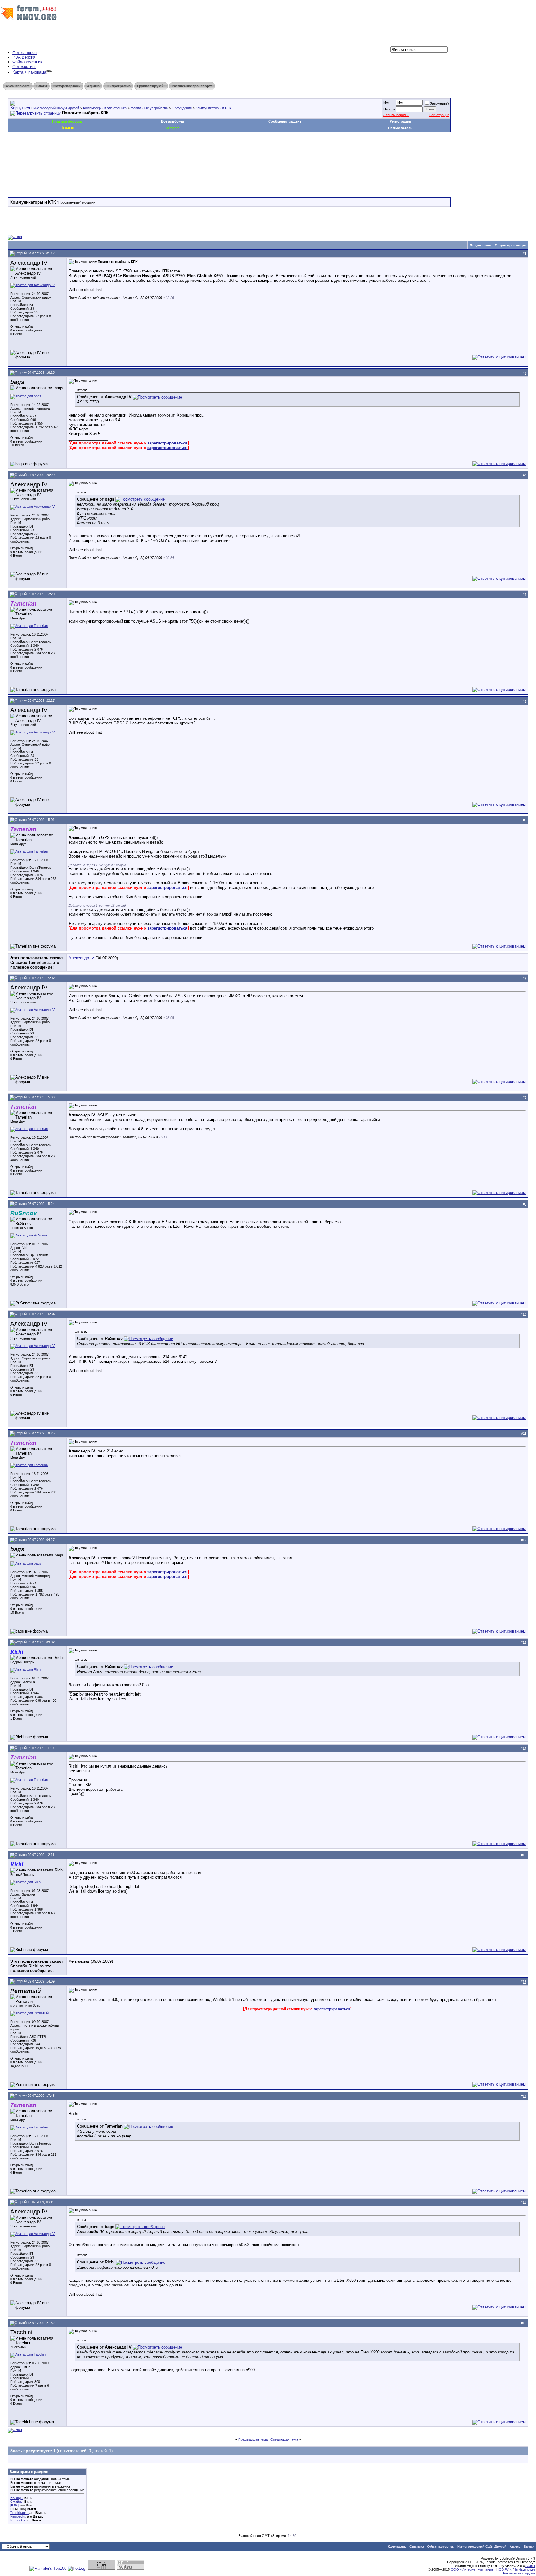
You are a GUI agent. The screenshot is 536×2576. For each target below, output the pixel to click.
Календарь (397, 2547)
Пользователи (400, 128)
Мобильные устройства (149, 108)
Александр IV (81, 958)
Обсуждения (182, 108)
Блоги (42, 86)
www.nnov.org (18, 86)
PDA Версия (24, 57)
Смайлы (17, 2502)
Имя (387, 103)
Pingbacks (18, 2516)
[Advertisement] (121, 151)
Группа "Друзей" (151, 86)
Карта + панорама (29, 72)
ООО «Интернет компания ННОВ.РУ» (481, 2569)
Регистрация (439, 115)
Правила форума (67, 121)
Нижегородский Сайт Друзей (482, 2547)
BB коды (17, 2498)
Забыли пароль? (396, 115)
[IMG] (14, 2505)
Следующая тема (284, 2439)
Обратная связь (441, 2547)
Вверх (529, 2547)
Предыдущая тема (253, 2439)
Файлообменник (27, 62)
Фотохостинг (24, 67)
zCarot (530, 2566)
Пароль (389, 109)
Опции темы (480, 245)
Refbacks (18, 2520)
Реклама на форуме (519, 2573)
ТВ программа (118, 86)
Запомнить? (440, 103)
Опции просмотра (510, 245)
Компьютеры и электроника (105, 108)
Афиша (93, 86)
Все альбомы (172, 121)
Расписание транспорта (192, 86)
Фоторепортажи (67, 86)
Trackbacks (19, 2513)
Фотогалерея (25, 53)
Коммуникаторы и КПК (213, 108)
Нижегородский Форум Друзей (55, 108)
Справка (417, 2547)
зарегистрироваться (167, 443)
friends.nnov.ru (524, 2569)
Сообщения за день (285, 121)
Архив (515, 2547)
